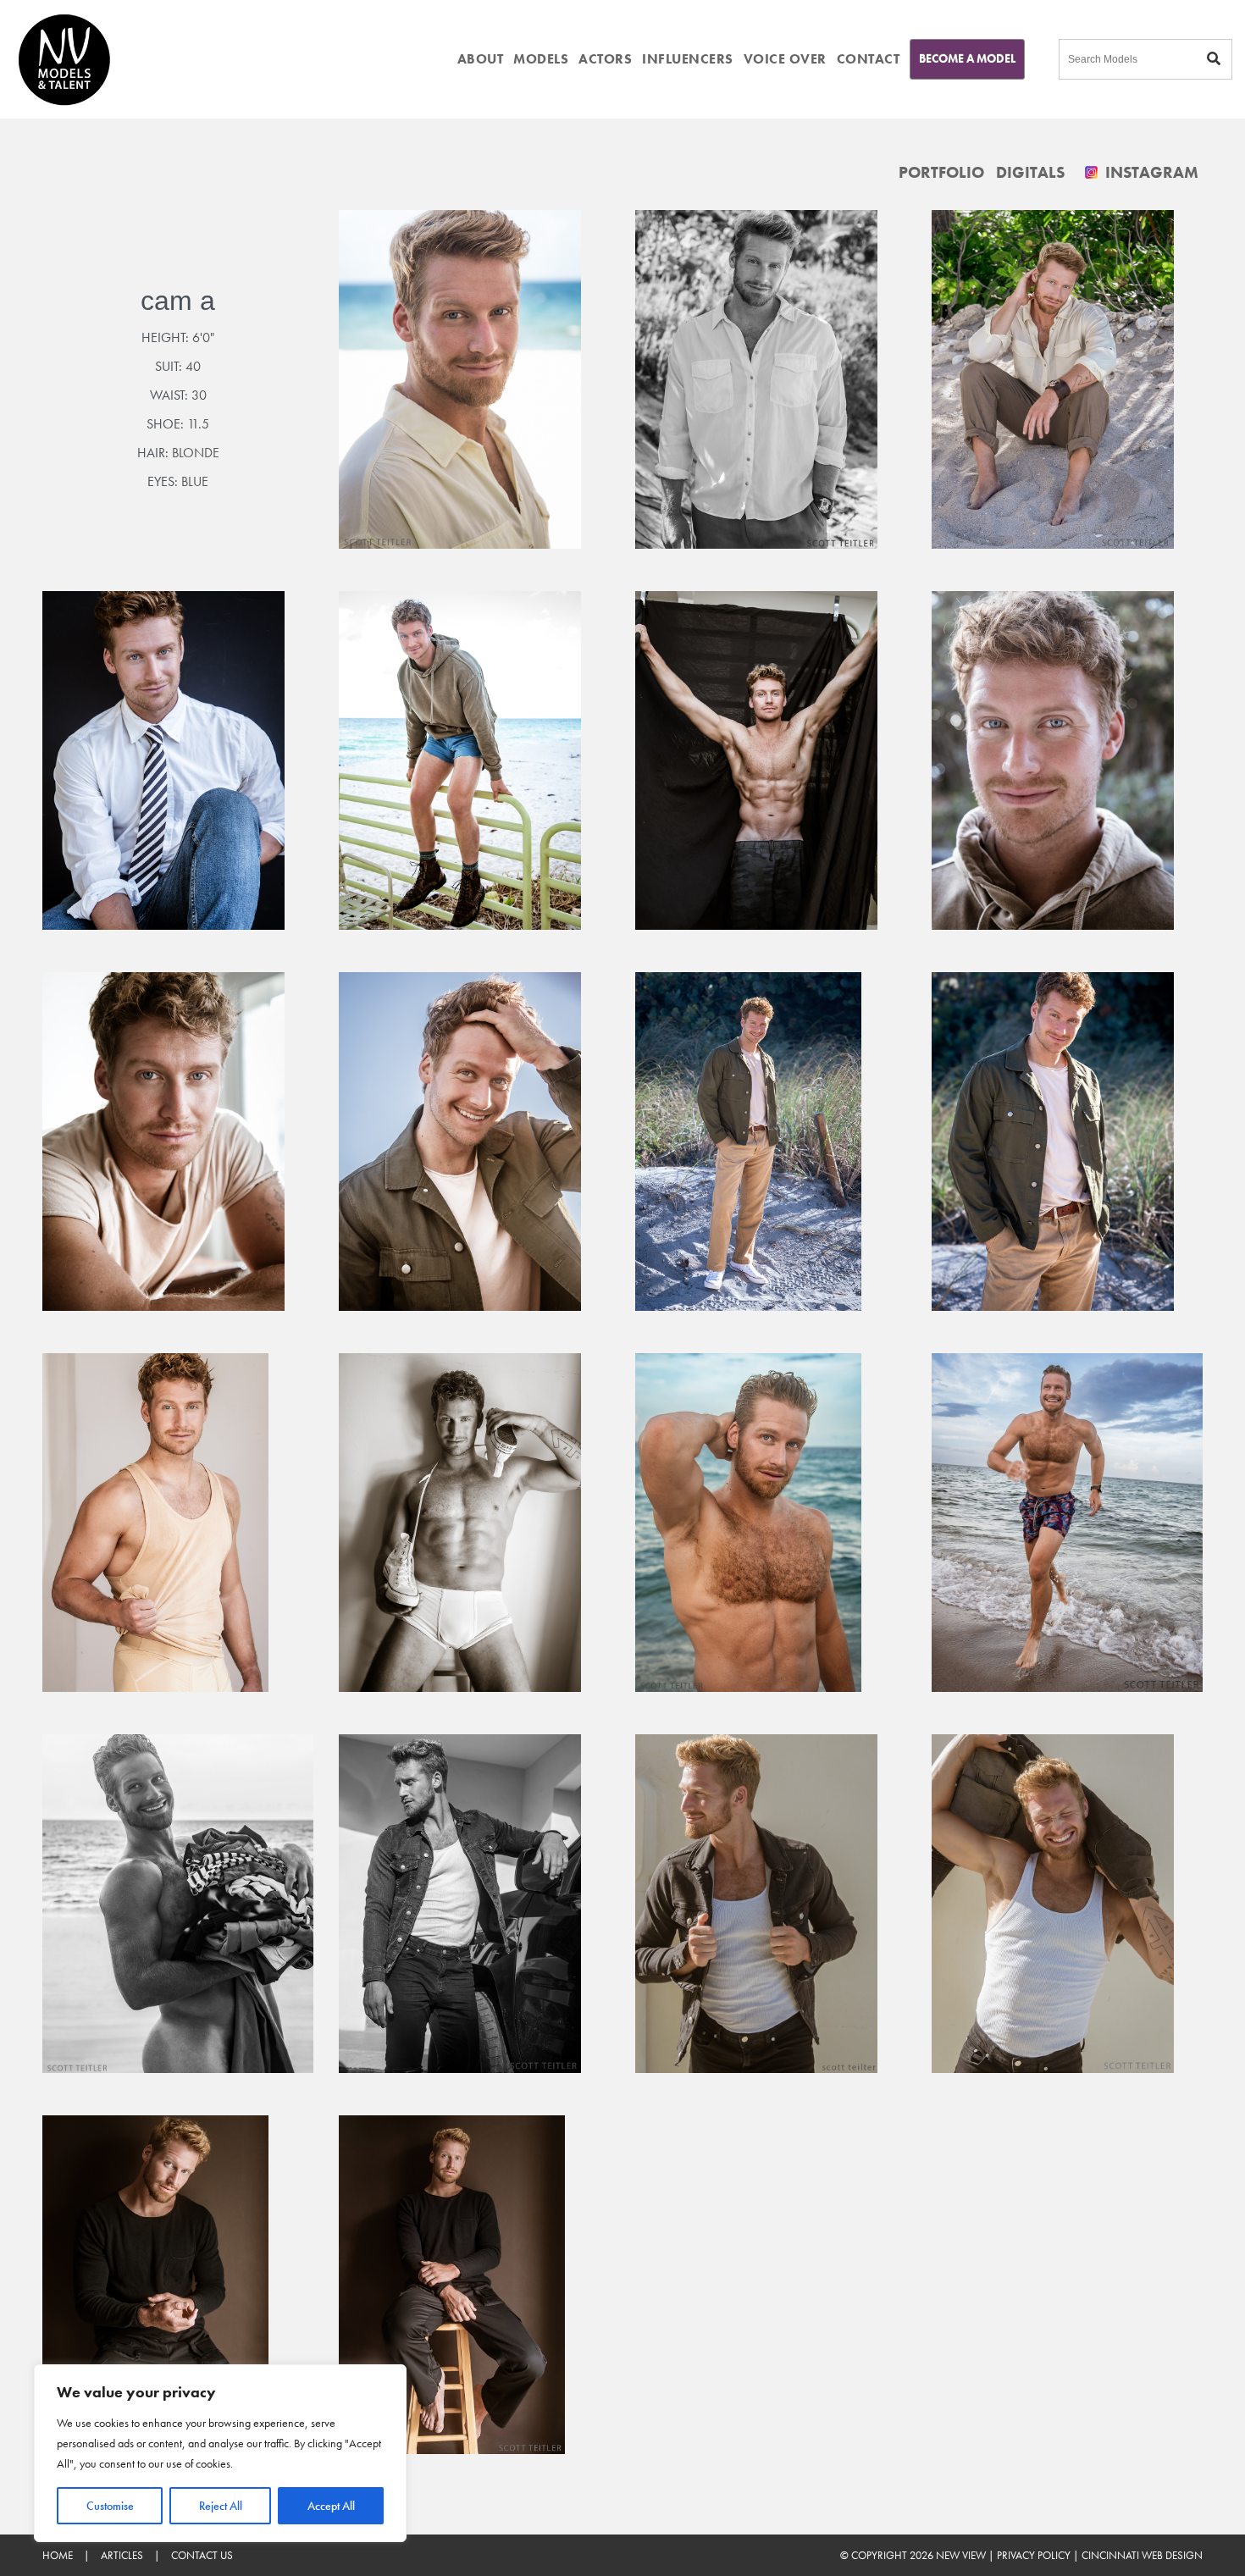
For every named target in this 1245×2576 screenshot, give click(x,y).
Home (58, 2555)
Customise (110, 2506)
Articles (122, 2555)
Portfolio (941, 172)
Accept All (331, 2506)
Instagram (1150, 172)
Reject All (221, 2506)
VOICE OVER (785, 59)
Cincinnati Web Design (1142, 2555)
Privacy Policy (1034, 2555)
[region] (220, 2453)
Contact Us (202, 2555)
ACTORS (605, 59)
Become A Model (967, 58)
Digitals (1030, 172)
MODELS (541, 59)
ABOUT (481, 59)
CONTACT (869, 59)
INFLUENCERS (688, 59)
